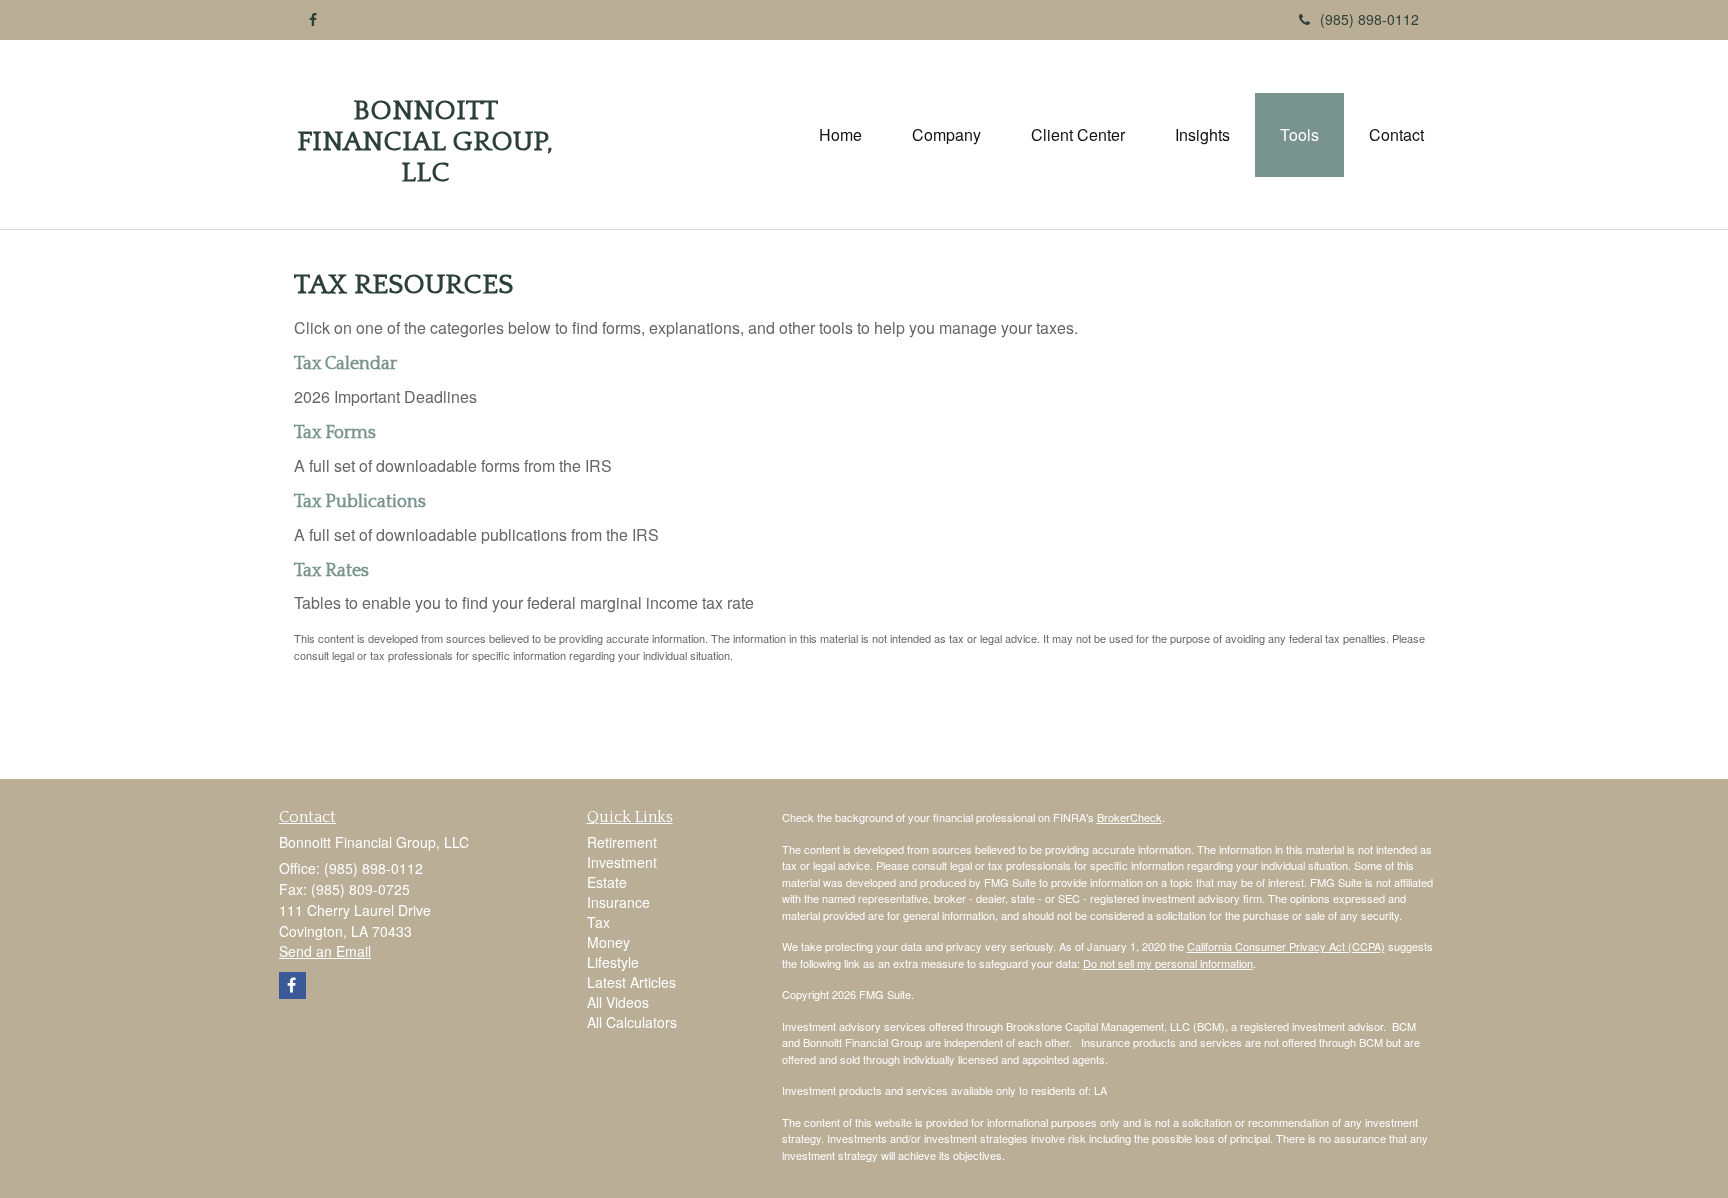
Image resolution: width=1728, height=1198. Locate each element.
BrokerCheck (1129, 817)
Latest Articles (631, 982)
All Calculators (632, 1022)
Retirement (622, 842)
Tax (598, 922)
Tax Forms (335, 433)
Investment (622, 862)
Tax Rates (331, 571)
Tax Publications (360, 502)
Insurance (618, 902)
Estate (607, 882)
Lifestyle (613, 962)
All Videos (618, 1002)
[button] (946, 135)
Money (608, 942)
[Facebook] (313, 19)
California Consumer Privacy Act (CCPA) (1286, 946)
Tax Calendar (345, 364)
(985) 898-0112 (1369, 19)
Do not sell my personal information (1168, 963)
